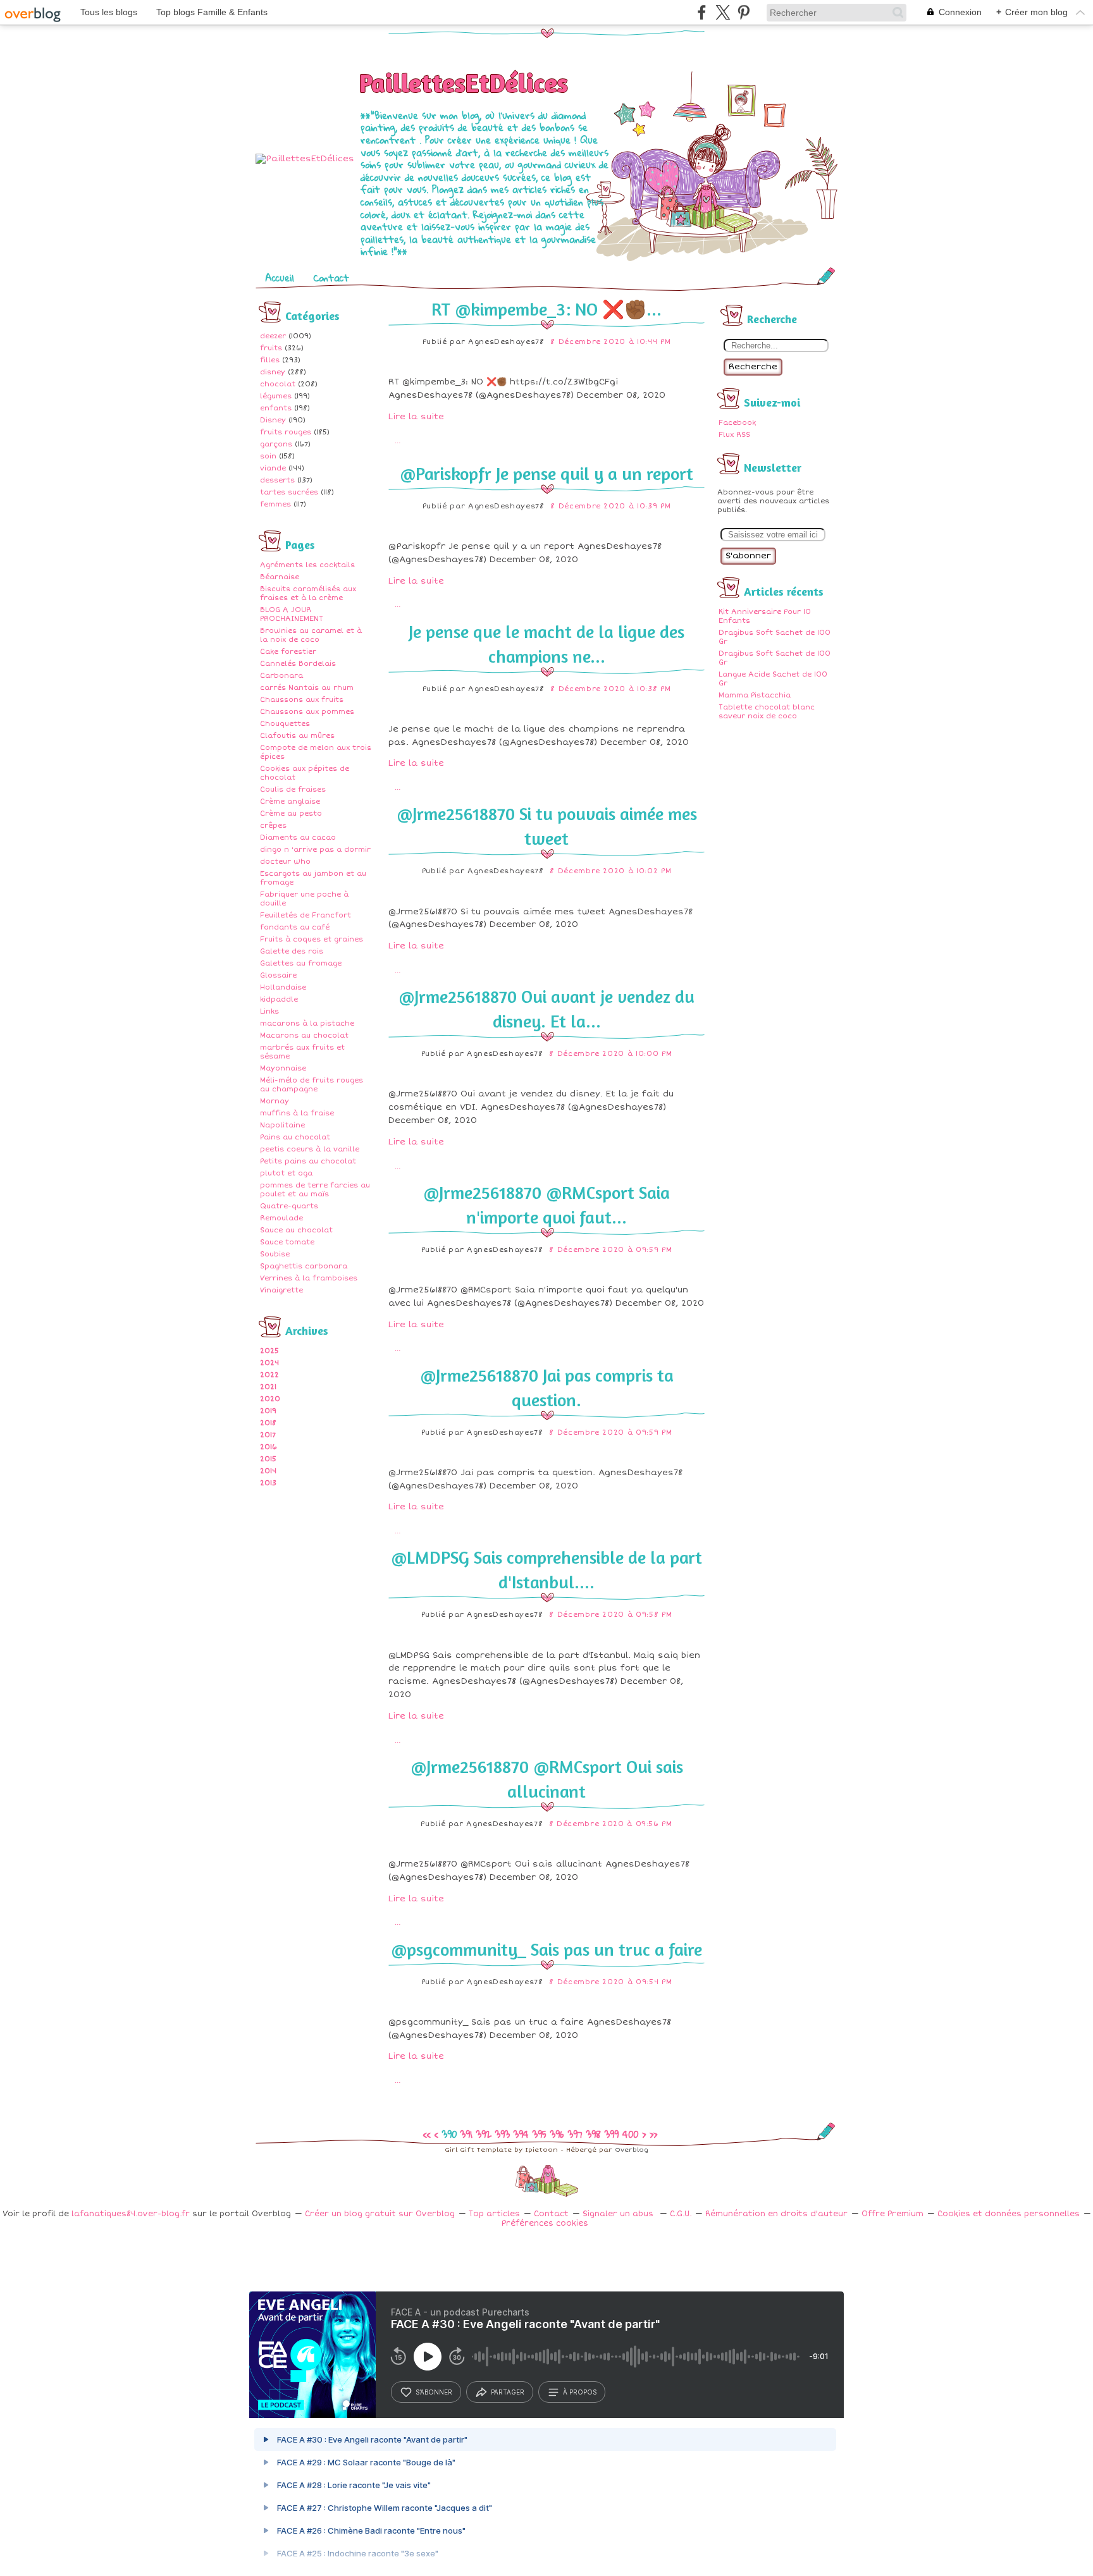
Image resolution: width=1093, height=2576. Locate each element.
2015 (268, 1459)
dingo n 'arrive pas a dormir (315, 849)
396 (557, 2134)
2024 (269, 1363)
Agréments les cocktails (307, 565)
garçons (276, 444)
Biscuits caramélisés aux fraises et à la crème (308, 593)
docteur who (285, 862)
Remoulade (281, 1218)
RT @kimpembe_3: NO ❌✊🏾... (546, 309)
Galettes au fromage (301, 963)
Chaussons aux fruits (302, 700)
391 (466, 2134)
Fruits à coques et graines (312, 939)
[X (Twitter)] (723, 12)
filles (270, 360)
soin (268, 456)
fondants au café (295, 927)
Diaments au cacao (298, 837)
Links (269, 1011)
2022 (269, 1375)
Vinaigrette (281, 1290)
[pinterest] (744, 12)
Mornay (275, 1101)
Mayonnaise (283, 1068)
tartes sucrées (289, 492)
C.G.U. (681, 2214)
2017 (268, 1435)
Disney (273, 420)
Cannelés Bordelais (298, 664)
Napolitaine (282, 1125)
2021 (268, 1387)
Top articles (494, 2214)
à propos (580, 2392)
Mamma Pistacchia (755, 695)
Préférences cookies (545, 2223)
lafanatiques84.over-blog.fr (131, 2214)
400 (630, 2134)
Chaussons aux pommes (307, 712)
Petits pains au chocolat (308, 1161)
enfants (276, 408)
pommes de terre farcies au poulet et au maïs (315, 1190)
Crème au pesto (291, 813)
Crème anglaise (290, 801)
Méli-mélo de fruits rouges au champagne (312, 1085)
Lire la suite (416, 417)
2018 (268, 1423)
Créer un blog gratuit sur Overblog (380, 2214)
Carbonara (281, 676)
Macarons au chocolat (304, 1035)
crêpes (273, 825)
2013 (268, 1483)
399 (612, 2134)
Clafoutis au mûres (297, 736)
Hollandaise (283, 987)
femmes (275, 504)
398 (594, 2134)
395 (540, 2134)
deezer (273, 336)
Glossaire (278, 975)
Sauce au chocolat (296, 1230)
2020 (270, 1399)
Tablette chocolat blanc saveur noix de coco (767, 712)
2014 (268, 1471)
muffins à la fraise (297, 1113)
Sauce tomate (287, 1242)
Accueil (280, 278)
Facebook (737, 423)
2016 (269, 1447)
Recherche (753, 367)
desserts (277, 480)
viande (273, 468)
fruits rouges (286, 432)
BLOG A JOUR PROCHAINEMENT (292, 614)
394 (521, 2134)
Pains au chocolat (295, 1137)
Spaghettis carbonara (304, 1266)
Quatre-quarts (289, 1206)
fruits (271, 348)
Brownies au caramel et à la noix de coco (311, 635)
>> (653, 2134)
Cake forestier (288, 652)
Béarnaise (280, 577)
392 (484, 2134)
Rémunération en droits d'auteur (776, 2214)
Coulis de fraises (293, 789)
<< (427, 2134)
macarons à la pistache (307, 1023)
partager (508, 2392)
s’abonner (434, 2392)
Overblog (632, 2150)
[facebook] (702, 12)
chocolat (278, 384)
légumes (276, 396)
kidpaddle (279, 999)
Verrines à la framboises (309, 1278)
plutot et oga (286, 1173)
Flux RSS (734, 435)
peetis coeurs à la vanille (310, 1149)
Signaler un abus (619, 2214)
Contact (331, 278)
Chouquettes (285, 724)
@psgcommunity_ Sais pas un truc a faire (546, 1949)
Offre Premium (892, 2214)
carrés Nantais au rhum (307, 688)
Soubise (275, 1254)
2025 (269, 1351)
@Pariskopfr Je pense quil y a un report (546, 474)
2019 (268, 1411)
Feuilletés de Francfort (306, 915)
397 (575, 2134)
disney (273, 372)
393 (503, 2134)
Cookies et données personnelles (1009, 2214)
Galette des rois (292, 951)
